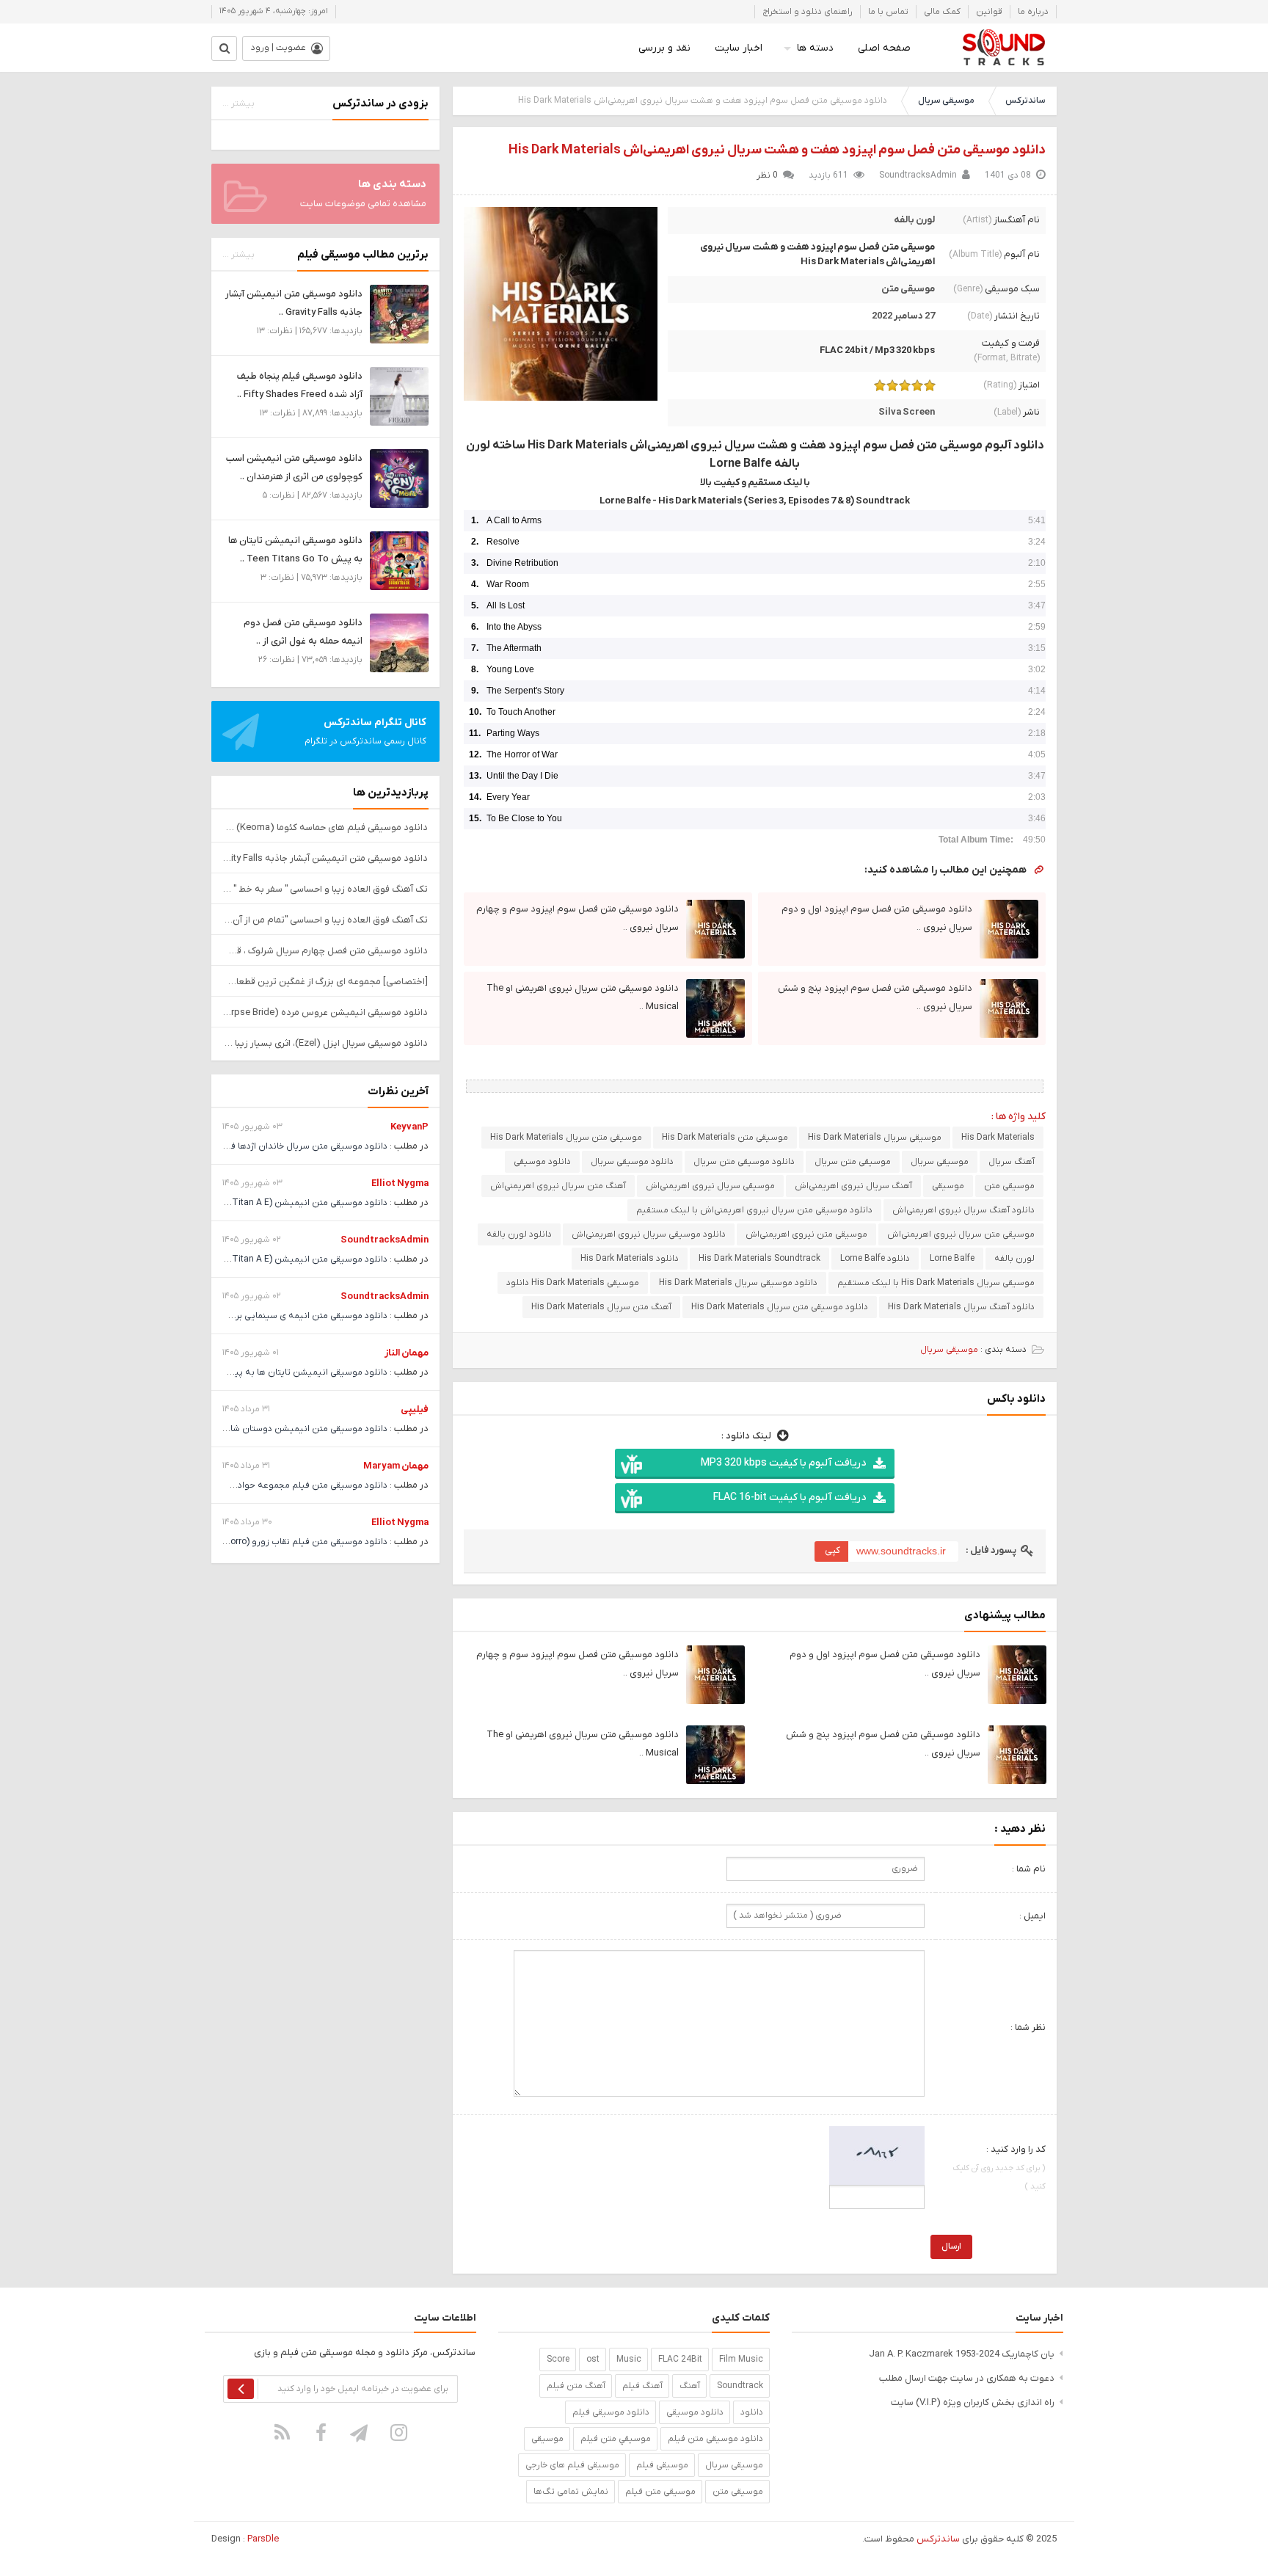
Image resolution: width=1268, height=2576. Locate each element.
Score (558, 2359)
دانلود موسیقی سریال (632, 1162)
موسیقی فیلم (662, 2465)
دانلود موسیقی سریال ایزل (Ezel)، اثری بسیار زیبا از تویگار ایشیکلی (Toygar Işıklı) (325, 1043)
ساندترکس (1025, 101)
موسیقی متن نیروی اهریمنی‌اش (806, 1234)
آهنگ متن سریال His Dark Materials (601, 1307)
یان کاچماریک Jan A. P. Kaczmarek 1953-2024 (962, 2354)
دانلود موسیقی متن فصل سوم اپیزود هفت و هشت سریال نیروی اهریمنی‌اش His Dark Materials (777, 150)
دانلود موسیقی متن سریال (744, 1162)
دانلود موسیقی (542, 1162)
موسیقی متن (908, 289)
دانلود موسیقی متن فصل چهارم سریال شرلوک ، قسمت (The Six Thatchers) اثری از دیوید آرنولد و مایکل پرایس (325, 951)
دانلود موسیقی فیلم (611, 2412)
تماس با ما (888, 12)
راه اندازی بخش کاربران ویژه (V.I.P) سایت (973, 2402)
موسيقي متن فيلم (616, 2439)
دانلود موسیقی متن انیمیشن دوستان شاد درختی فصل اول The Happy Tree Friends (227, 1429)
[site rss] (283, 2432)
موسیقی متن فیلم (660, 2492)
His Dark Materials (998, 1138)
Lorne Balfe (952, 1259)
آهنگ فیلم (642, 2386)
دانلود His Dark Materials (630, 1259)
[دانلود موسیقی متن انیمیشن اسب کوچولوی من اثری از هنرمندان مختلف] (399, 478)
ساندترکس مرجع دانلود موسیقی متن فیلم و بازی (1003, 48)
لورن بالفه (914, 220)
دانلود (752, 2412)
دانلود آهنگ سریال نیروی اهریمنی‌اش (963, 1210)
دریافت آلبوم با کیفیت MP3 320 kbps (783, 1463)
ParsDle (263, 2539)
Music (629, 2359)
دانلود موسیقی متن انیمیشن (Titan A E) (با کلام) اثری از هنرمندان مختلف (246, 1203)
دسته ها (815, 48)
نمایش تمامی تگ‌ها (571, 2492)
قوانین (989, 12)
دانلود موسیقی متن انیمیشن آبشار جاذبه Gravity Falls (325, 858)
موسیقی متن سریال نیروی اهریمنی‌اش (961, 1234)
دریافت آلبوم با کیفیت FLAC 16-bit (790, 1498)
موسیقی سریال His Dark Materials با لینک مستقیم (936, 1283)
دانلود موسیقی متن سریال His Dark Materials (780, 1307)
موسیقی (948, 1186)
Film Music (741, 2359)
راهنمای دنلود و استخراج (808, 12)
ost (593, 2359)
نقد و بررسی (664, 48)
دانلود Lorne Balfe (875, 1259)
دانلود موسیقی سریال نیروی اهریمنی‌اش (649, 1234)
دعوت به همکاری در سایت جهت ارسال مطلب (967, 2378)
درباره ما (1033, 12)
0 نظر (767, 175)
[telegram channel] (360, 2432)
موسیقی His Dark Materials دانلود (573, 1283)
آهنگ (690, 2386)
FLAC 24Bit (680, 2359)
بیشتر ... (238, 103)
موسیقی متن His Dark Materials (725, 1138)
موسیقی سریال (946, 101)
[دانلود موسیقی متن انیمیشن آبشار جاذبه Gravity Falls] (399, 314)
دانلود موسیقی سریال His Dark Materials (738, 1283)
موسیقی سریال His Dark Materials (875, 1138)
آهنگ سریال (1012, 1162)
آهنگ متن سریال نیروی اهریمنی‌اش (558, 1186)
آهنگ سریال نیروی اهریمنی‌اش (853, 1186)
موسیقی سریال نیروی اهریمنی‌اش (710, 1186)
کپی (832, 1550)
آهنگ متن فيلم (576, 2386)
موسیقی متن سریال (853, 1162)
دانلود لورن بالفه (519, 1234)
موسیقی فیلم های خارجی (572, 2465)
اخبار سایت (739, 48)
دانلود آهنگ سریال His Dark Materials (961, 1307)
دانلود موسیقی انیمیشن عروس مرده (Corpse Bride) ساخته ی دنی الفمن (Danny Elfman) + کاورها (325, 1012)
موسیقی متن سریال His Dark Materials (566, 1138)
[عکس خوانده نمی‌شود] (877, 2155)
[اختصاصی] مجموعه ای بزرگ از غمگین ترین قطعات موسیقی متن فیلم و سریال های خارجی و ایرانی (325, 982)
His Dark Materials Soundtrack (759, 1259)
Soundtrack (740, 2386)
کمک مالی (942, 12)
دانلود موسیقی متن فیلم (715, 2439)
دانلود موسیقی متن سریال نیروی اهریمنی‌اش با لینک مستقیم (754, 1210)
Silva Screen (907, 412)
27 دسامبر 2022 (903, 316)
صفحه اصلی (884, 48)
